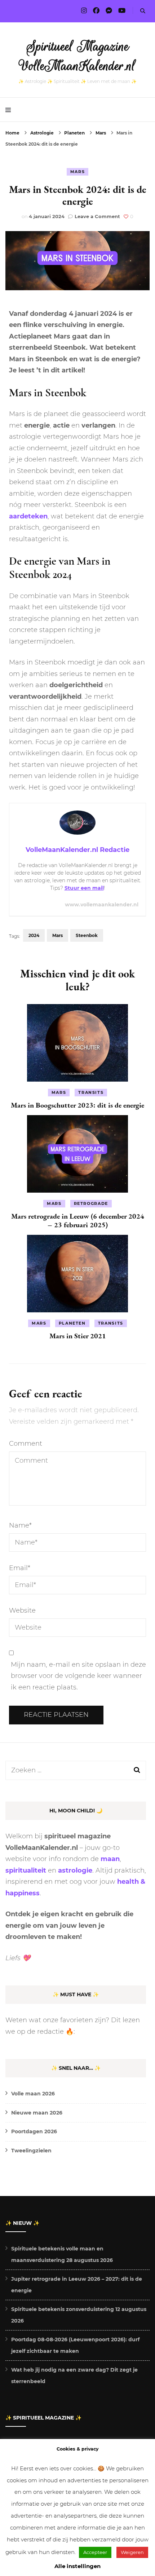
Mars (78, 172)
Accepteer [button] (95, 2552)
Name (20, 1525)
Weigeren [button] (132, 2552)
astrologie (75, 1870)
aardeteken (28, 516)
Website (22, 1610)
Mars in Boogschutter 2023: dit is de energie (77, 1105)
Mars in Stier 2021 (78, 1336)
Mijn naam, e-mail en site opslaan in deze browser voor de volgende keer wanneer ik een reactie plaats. (78, 1676)
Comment (26, 1444)
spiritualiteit (26, 1870)
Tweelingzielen (31, 2151)
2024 (34, 935)
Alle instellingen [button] (77, 2566)
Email (20, 1568)
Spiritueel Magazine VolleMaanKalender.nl (78, 56)
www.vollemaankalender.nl (102, 905)
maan (110, 1859)
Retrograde (91, 1203)
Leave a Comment (97, 216)
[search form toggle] (143, 11)
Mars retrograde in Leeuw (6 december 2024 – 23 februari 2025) (78, 1220)
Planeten (72, 1323)
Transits (91, 1092)
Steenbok (87, 935)
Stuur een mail (84, 888)
